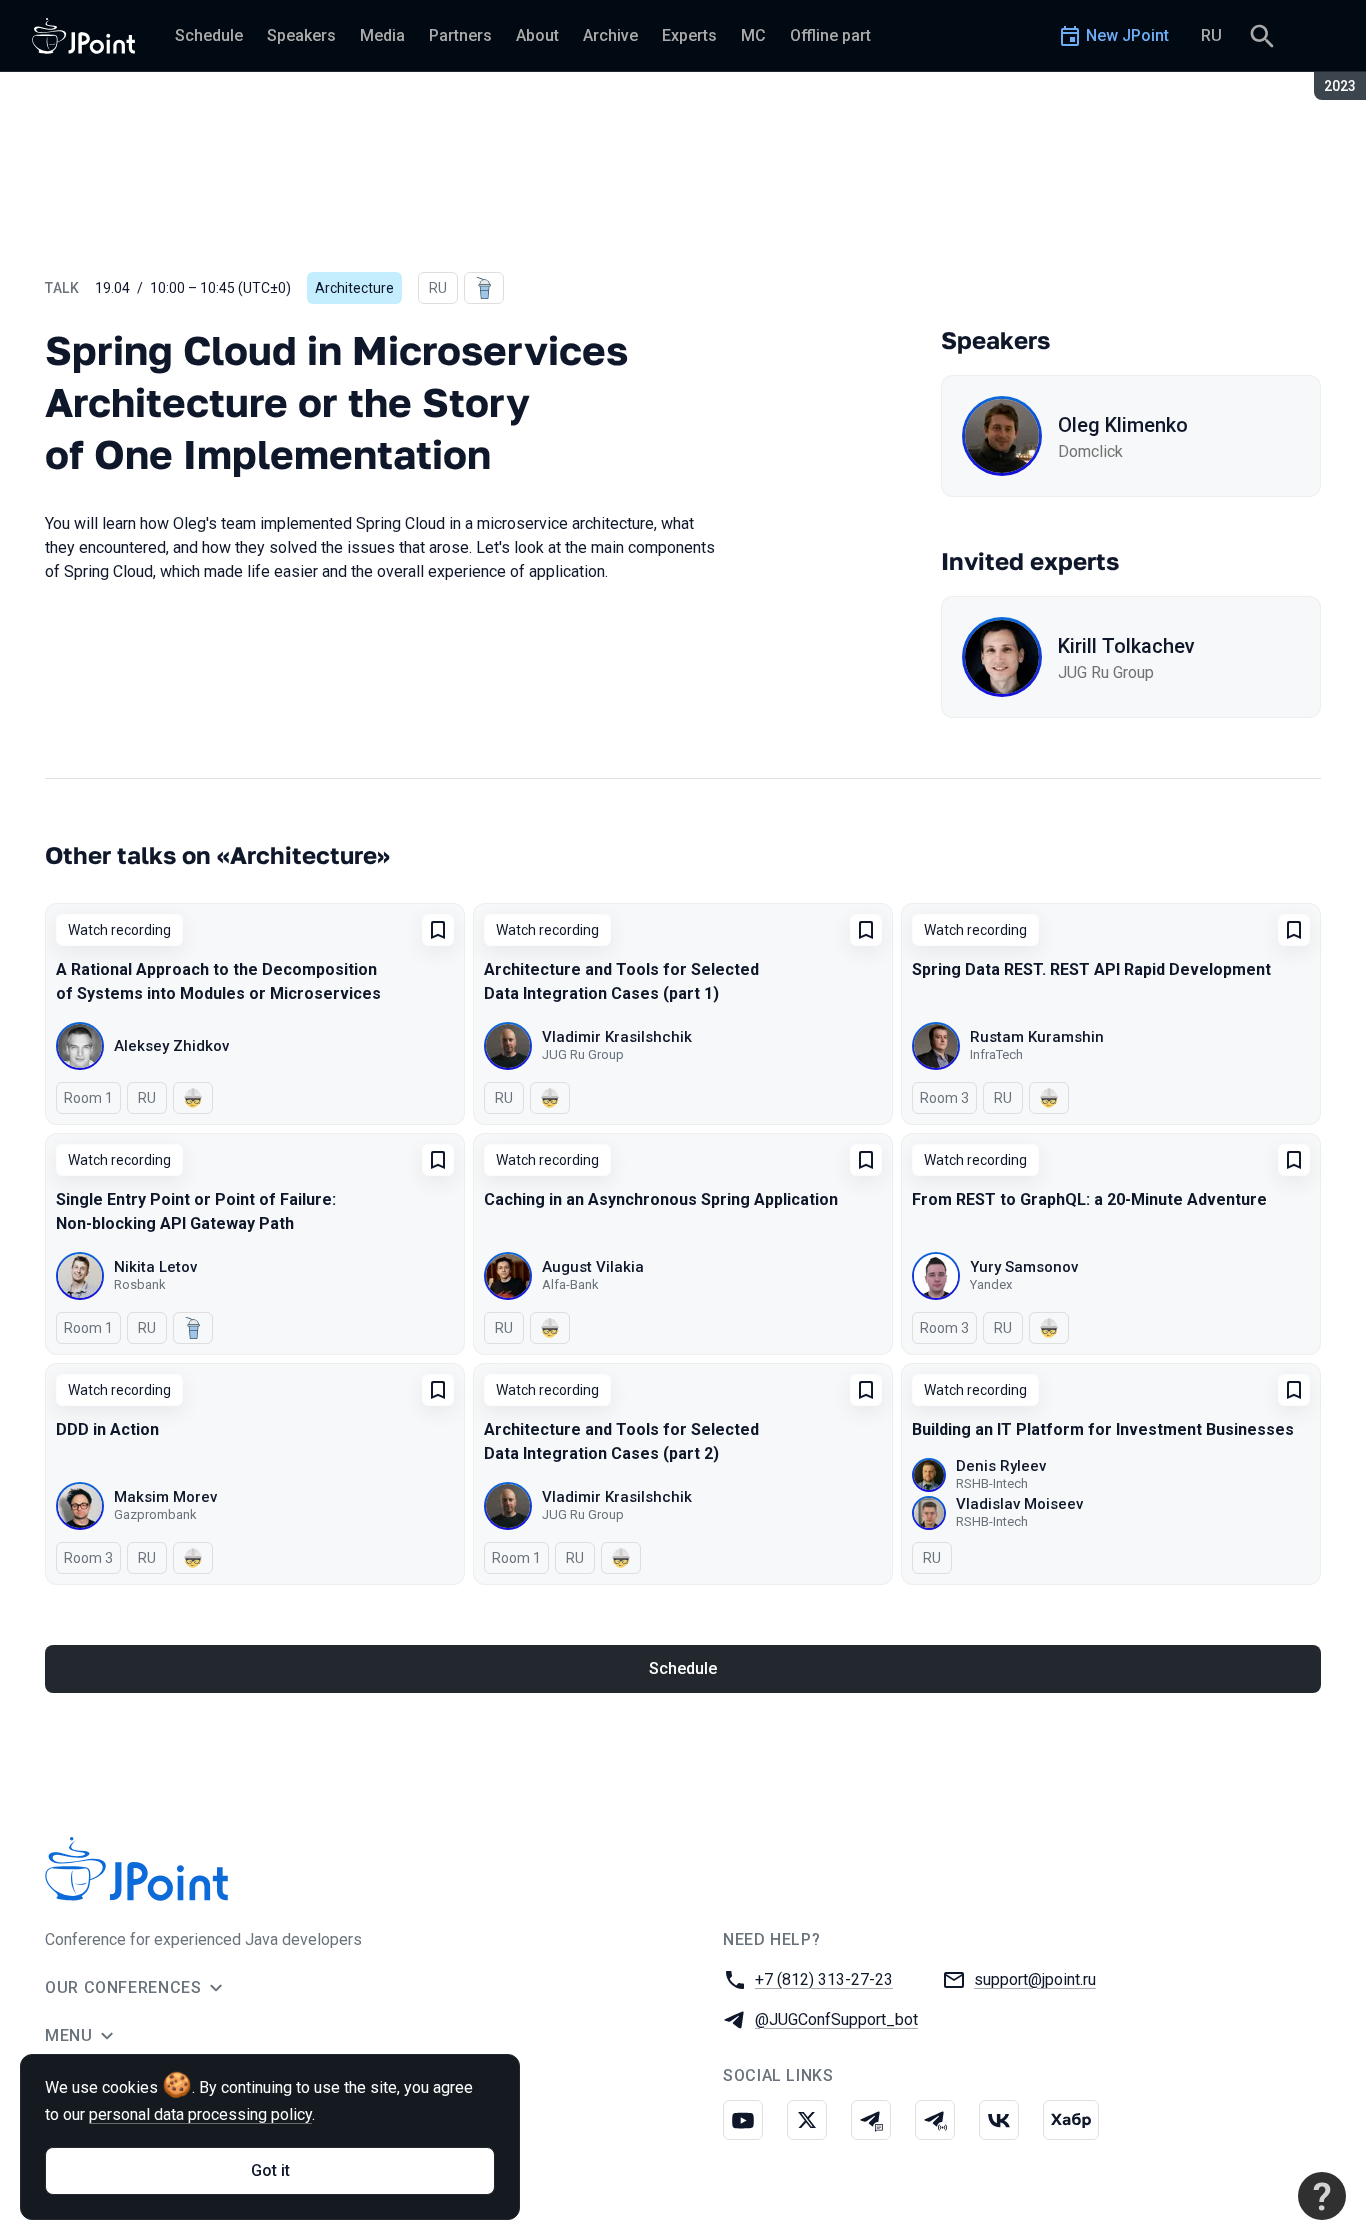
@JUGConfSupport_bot (836, 2019)
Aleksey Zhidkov (171, 1046)
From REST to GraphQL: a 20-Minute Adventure (1089, 1199)
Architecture (354, 288)
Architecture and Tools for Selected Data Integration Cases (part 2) (621, 1441)
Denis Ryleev (1001, 1466)
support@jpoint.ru (1035, 1979)
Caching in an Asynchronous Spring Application (661, 1199)
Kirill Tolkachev (1126, 646)
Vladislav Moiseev (1019, 1504)
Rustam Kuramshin (1037, 1037)
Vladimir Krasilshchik (617, 1037)
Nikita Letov (155, 1267)
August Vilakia (593, 1267)
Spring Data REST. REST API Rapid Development (1091, 969)
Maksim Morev (165, 1497)
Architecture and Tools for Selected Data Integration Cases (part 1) (621, 981)
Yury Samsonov (1024, 1267)
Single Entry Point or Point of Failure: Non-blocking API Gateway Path (196, 1211)
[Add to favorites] (438, 930)
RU (1211, 35)
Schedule (683, 1668)
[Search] (1262, 36)
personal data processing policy (200, 2114)
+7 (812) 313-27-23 (824, 1979)
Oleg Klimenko (1123, 425)
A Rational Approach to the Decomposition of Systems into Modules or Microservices (218, 981)
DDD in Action (107, 1429)
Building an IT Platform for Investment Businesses (1103, 1429)
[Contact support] (1322, 2196)
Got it (270, 2170)
